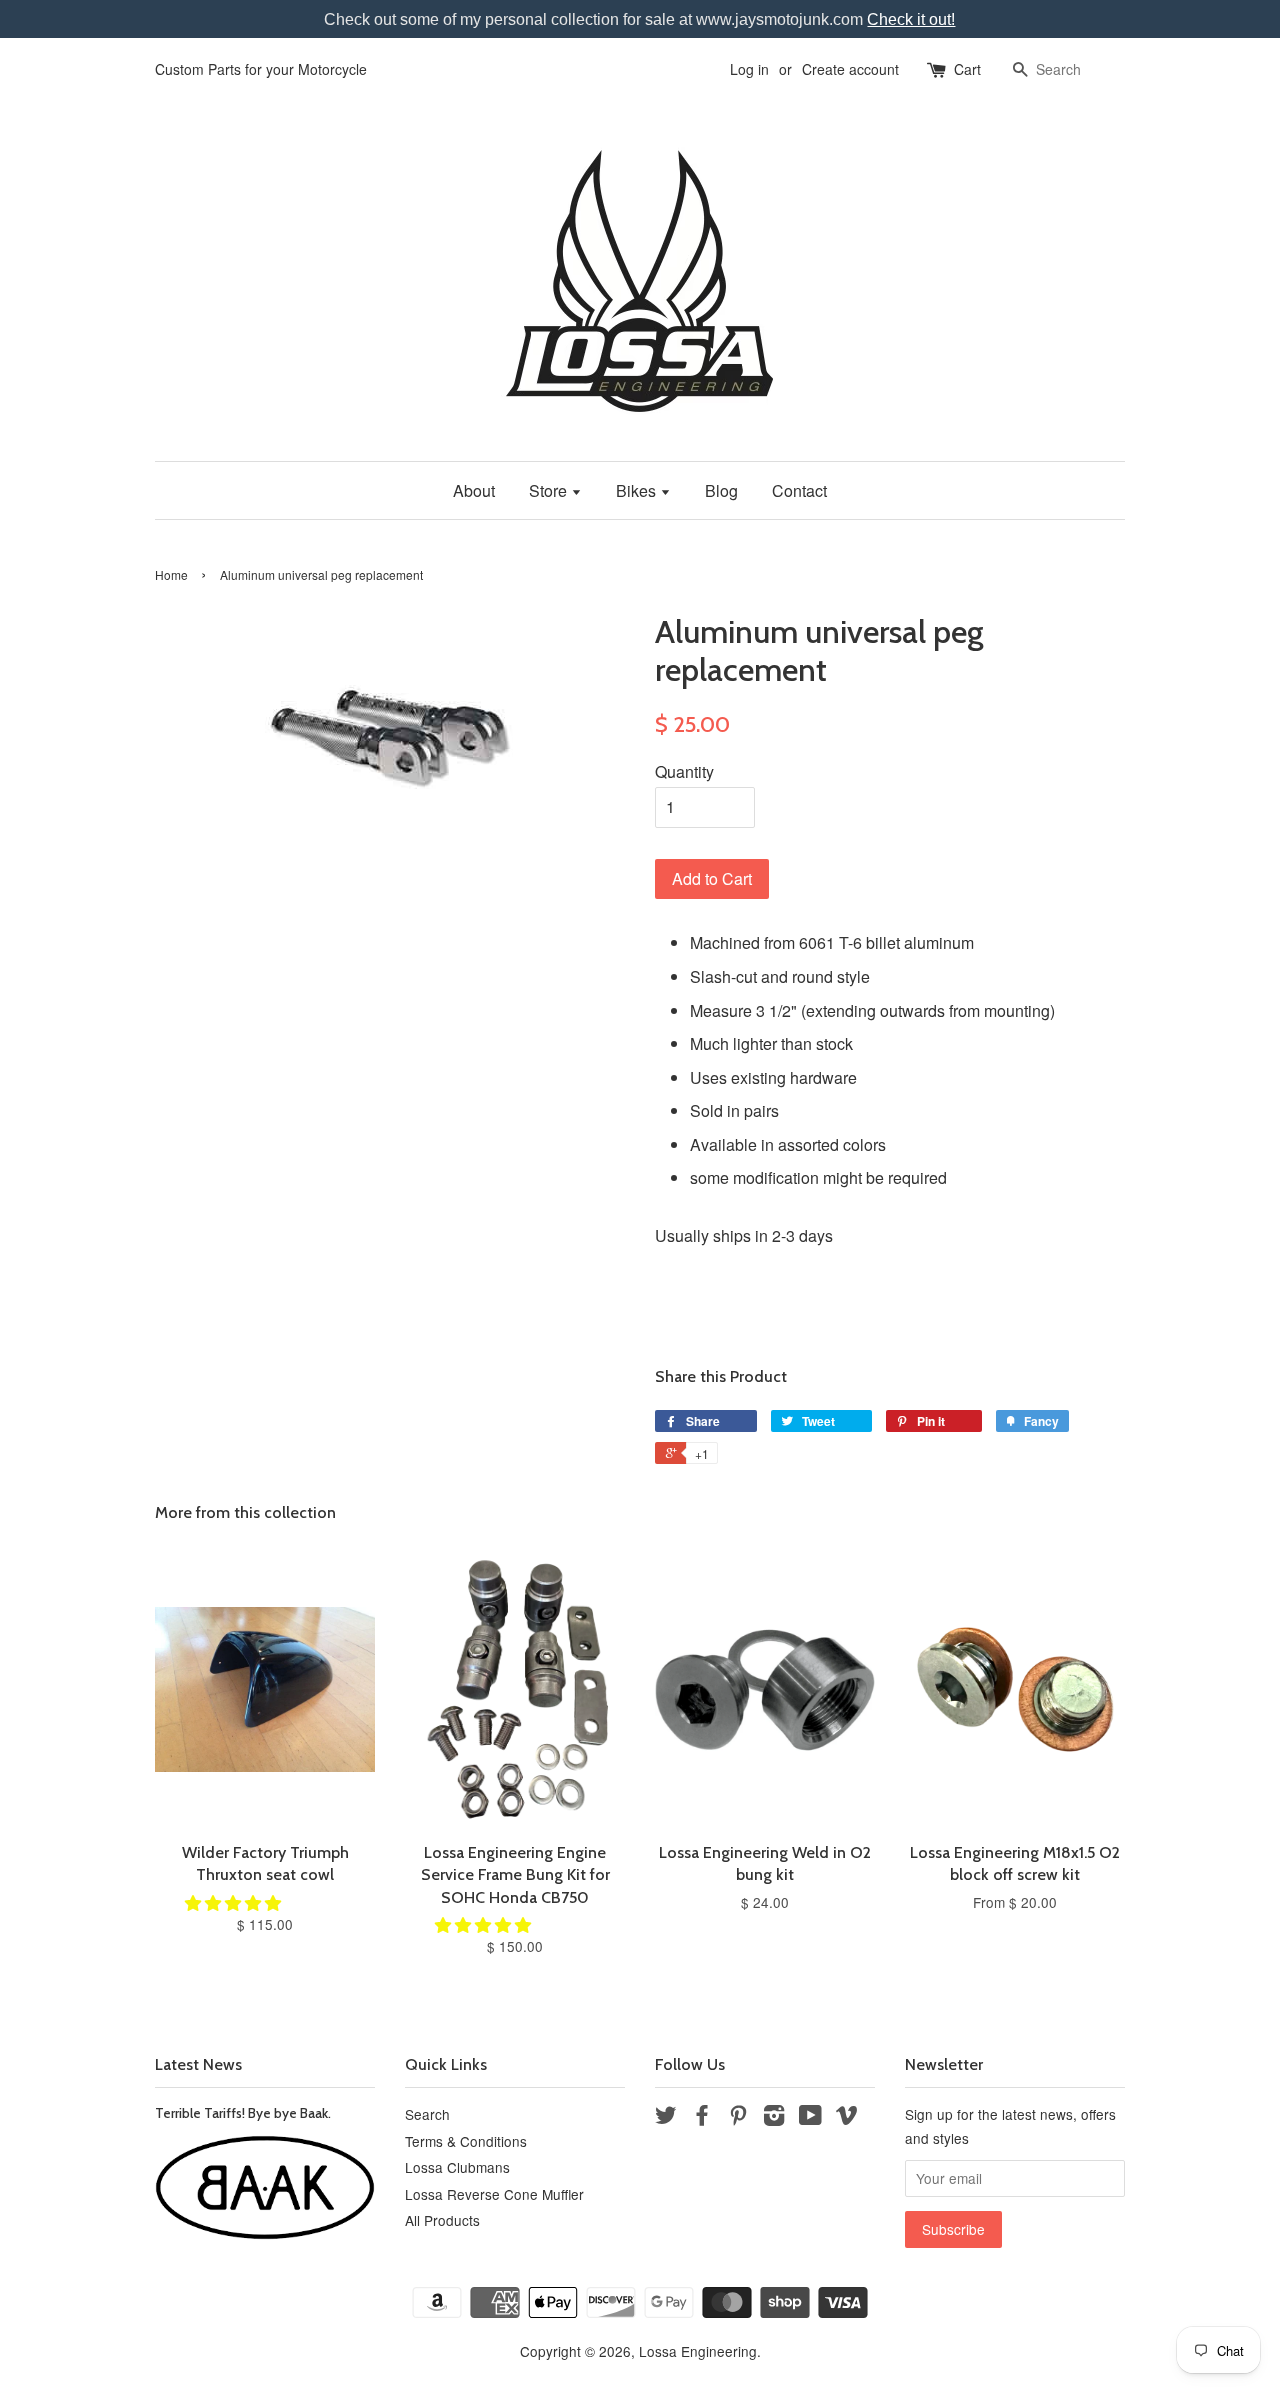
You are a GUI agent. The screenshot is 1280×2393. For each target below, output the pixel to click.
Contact (799, 490)
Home (171, 574)
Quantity (684, 771)
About (474, 490)
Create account (850, 69)
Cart (967, 69)
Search (427, 2114)
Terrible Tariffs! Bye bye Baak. (243, 2113)
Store (550, 490)
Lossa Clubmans (457, 2167)
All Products (442, 2220)
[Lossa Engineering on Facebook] (702, 2118)
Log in (749, 69)
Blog (721, 490)
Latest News (198, 2064)
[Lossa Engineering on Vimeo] (847, 2118)
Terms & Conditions (466, 2141)
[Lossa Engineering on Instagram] (774, 2118)
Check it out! (911, 19)
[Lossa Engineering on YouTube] (810, 2118)
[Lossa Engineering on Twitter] (666, 2118)
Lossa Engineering (698, 2351)
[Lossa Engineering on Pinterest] (738, 2118)
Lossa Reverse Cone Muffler (494, 2194)
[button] (235, 1902)
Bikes (638, 490)
